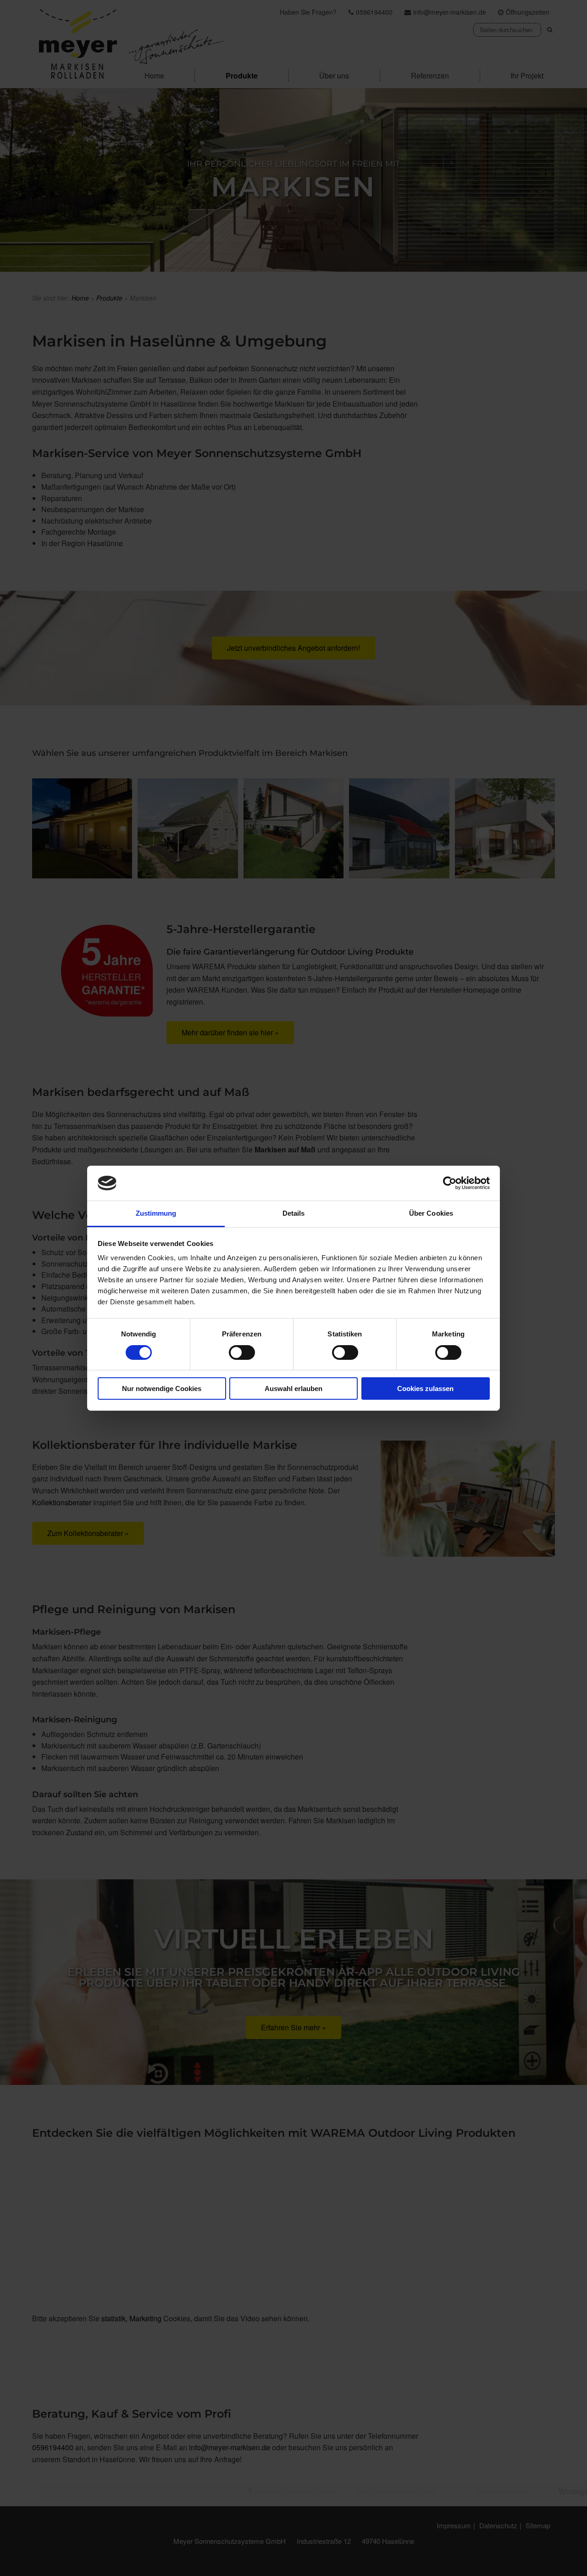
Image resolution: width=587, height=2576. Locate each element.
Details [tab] (294, 1213)
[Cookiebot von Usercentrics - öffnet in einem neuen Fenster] (450, 1183)
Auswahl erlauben (293, 1389)
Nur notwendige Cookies (162, 1389)
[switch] (242, 1352)
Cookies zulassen (425, 1389)
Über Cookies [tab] (431, 1213)
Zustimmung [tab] (156, 1213)
